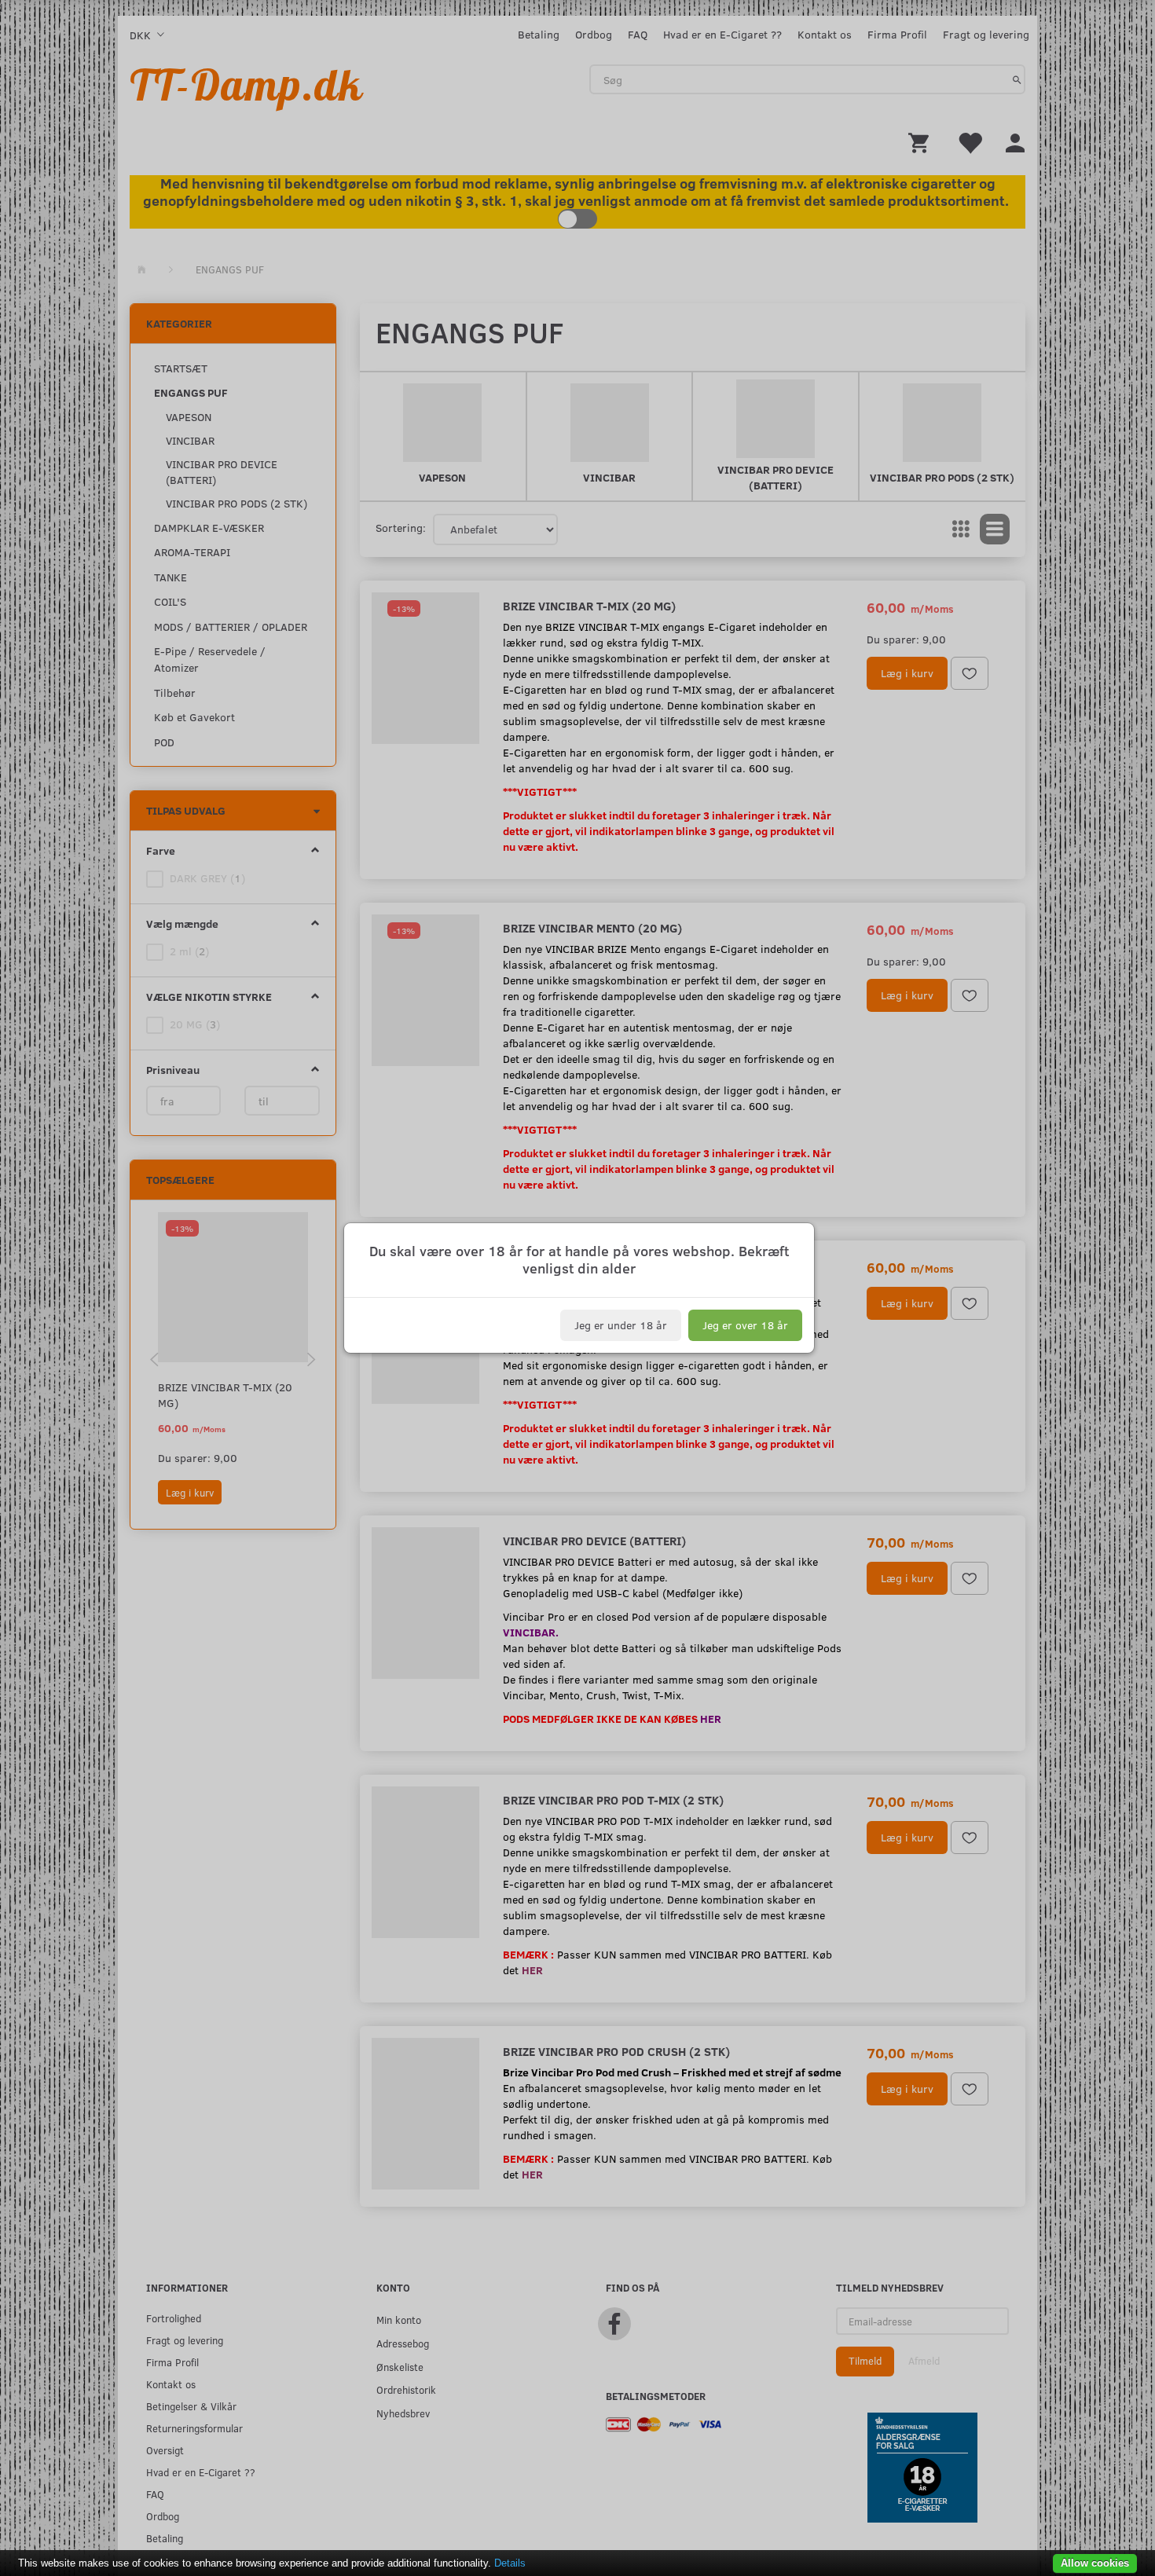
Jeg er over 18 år (745, 1325)
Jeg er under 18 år (621, 1325)
